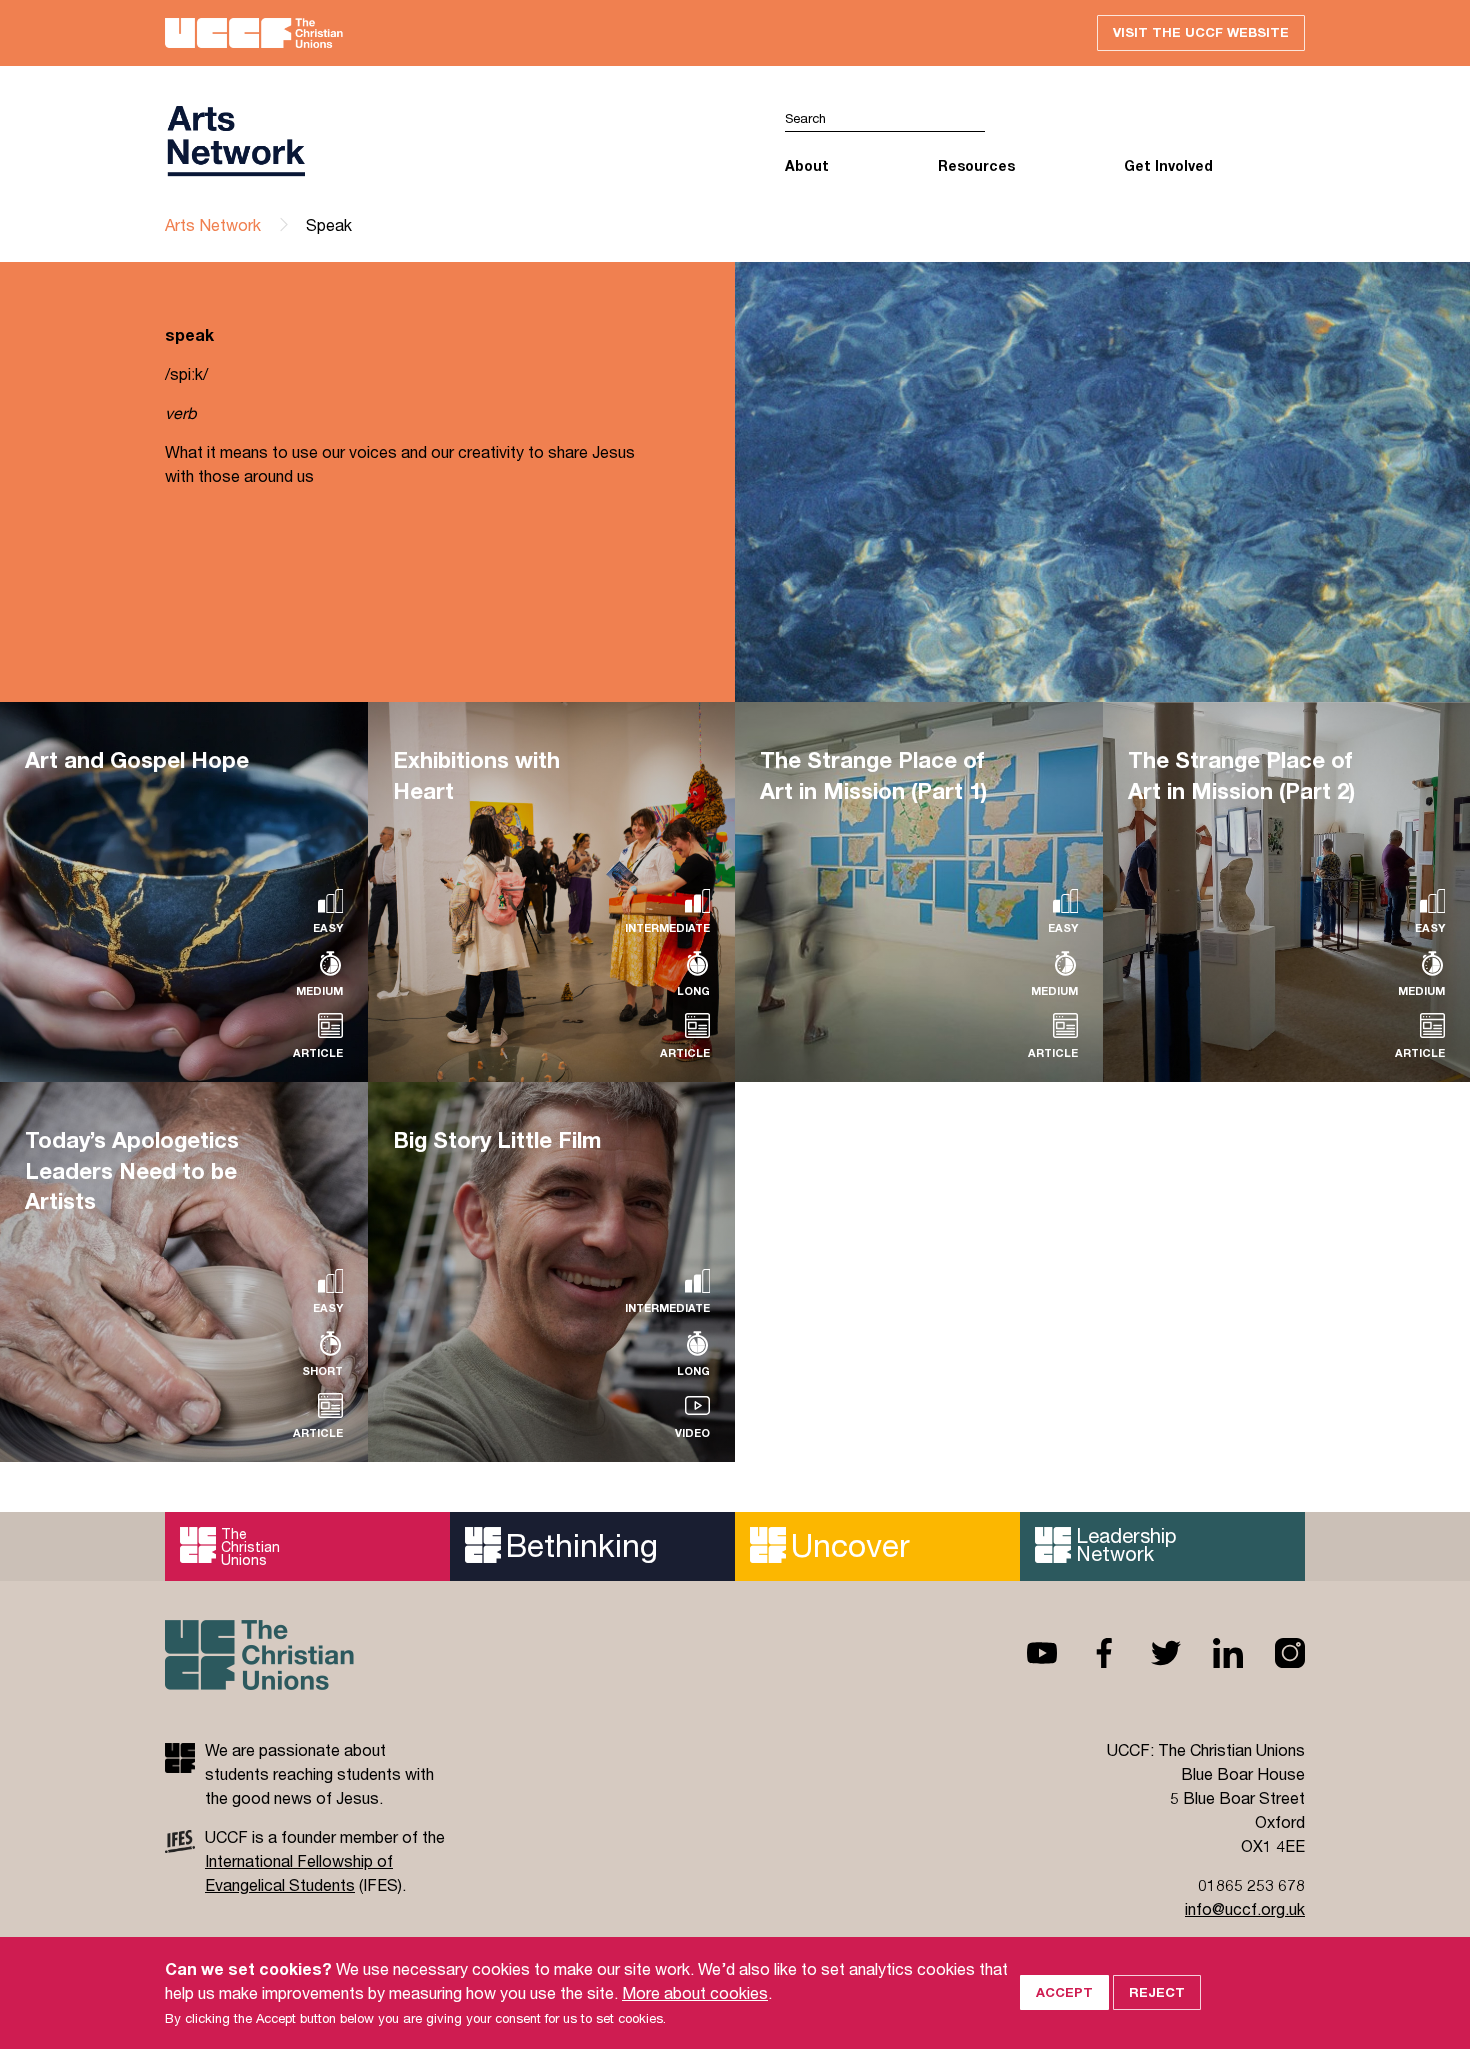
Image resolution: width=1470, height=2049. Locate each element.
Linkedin (1212, 1653)
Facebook (1088, 1653)
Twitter (1150, 1653)
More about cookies (695, 1992)
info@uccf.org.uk (1245, 1908)
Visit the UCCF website (1201, 32)
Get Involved (1168, 165)
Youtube (1026, 1653)
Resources (976, 165)
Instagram (1274, 1653)
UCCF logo (450, 141)
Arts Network (213, 224)
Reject (1157, 1992)
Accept (1064, 1992)
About (807, 165)
